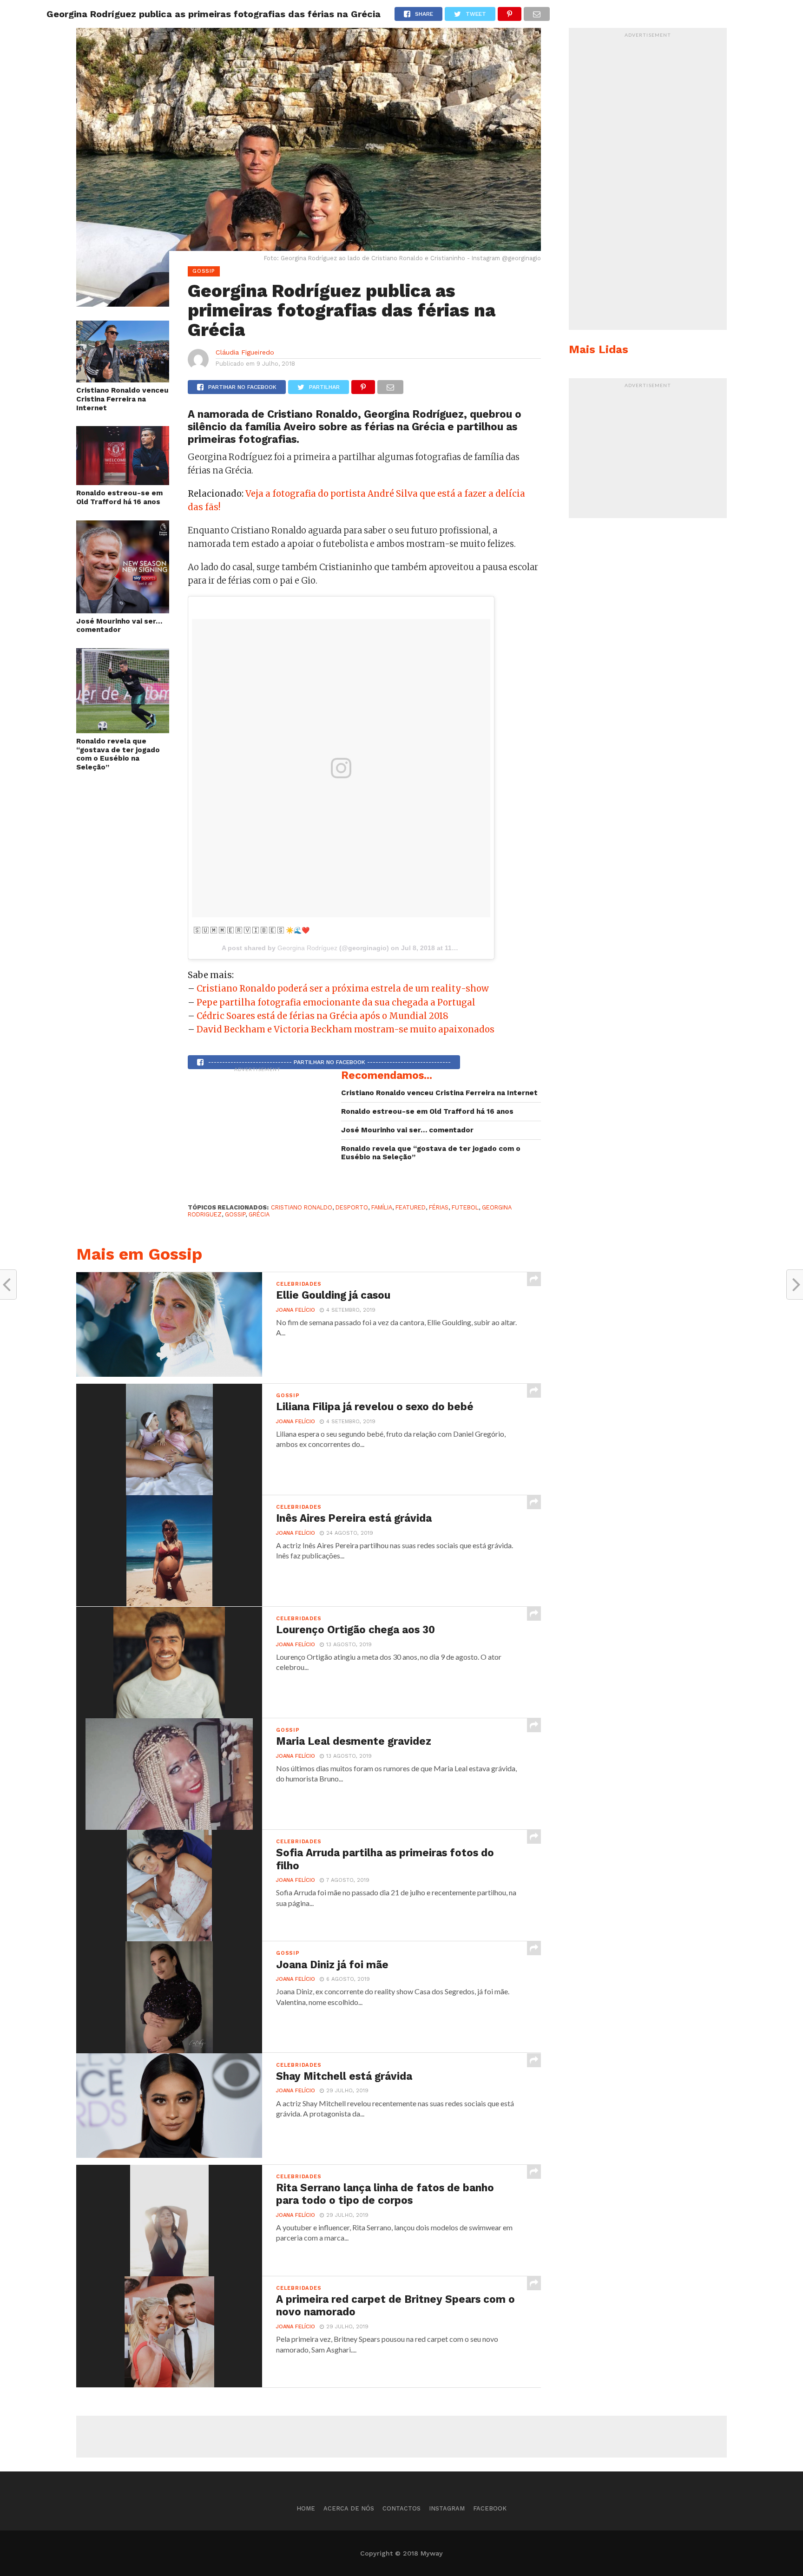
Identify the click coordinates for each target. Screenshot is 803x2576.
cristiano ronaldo (302, 1207)
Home (306, 2508)
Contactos (401, 2508)
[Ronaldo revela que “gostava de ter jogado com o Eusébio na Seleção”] (123, 730)
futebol (465, 1207)
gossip (235, 1214)
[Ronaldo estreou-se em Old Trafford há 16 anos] (123, 482)
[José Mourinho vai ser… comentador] (123, 610)
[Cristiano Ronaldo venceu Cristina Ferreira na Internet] (123, 379)
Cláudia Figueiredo (245, 352)
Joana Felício (296, 1310)
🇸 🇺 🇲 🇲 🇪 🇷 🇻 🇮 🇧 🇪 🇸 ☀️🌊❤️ (252, 930)
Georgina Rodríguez (307, 948)
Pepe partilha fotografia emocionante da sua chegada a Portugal (336, 1002)
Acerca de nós (349, 2508)
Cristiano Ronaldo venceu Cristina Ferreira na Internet (122, 399)
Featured (411, 1207)
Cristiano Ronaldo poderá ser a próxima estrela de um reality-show (343, 989)
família (382, 1207)
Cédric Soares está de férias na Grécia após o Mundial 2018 (323, 1016)
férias (439, 1207)
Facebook (490, 2508)
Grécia (259, 1214)
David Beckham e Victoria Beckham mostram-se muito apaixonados (346, 1029)
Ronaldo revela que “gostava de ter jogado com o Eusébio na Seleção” (118, 754)
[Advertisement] (257, 1135)
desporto (352, 1207)
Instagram (447, 2508)
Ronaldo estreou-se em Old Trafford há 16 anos (119, 497)
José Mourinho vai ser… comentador (119, 626)
